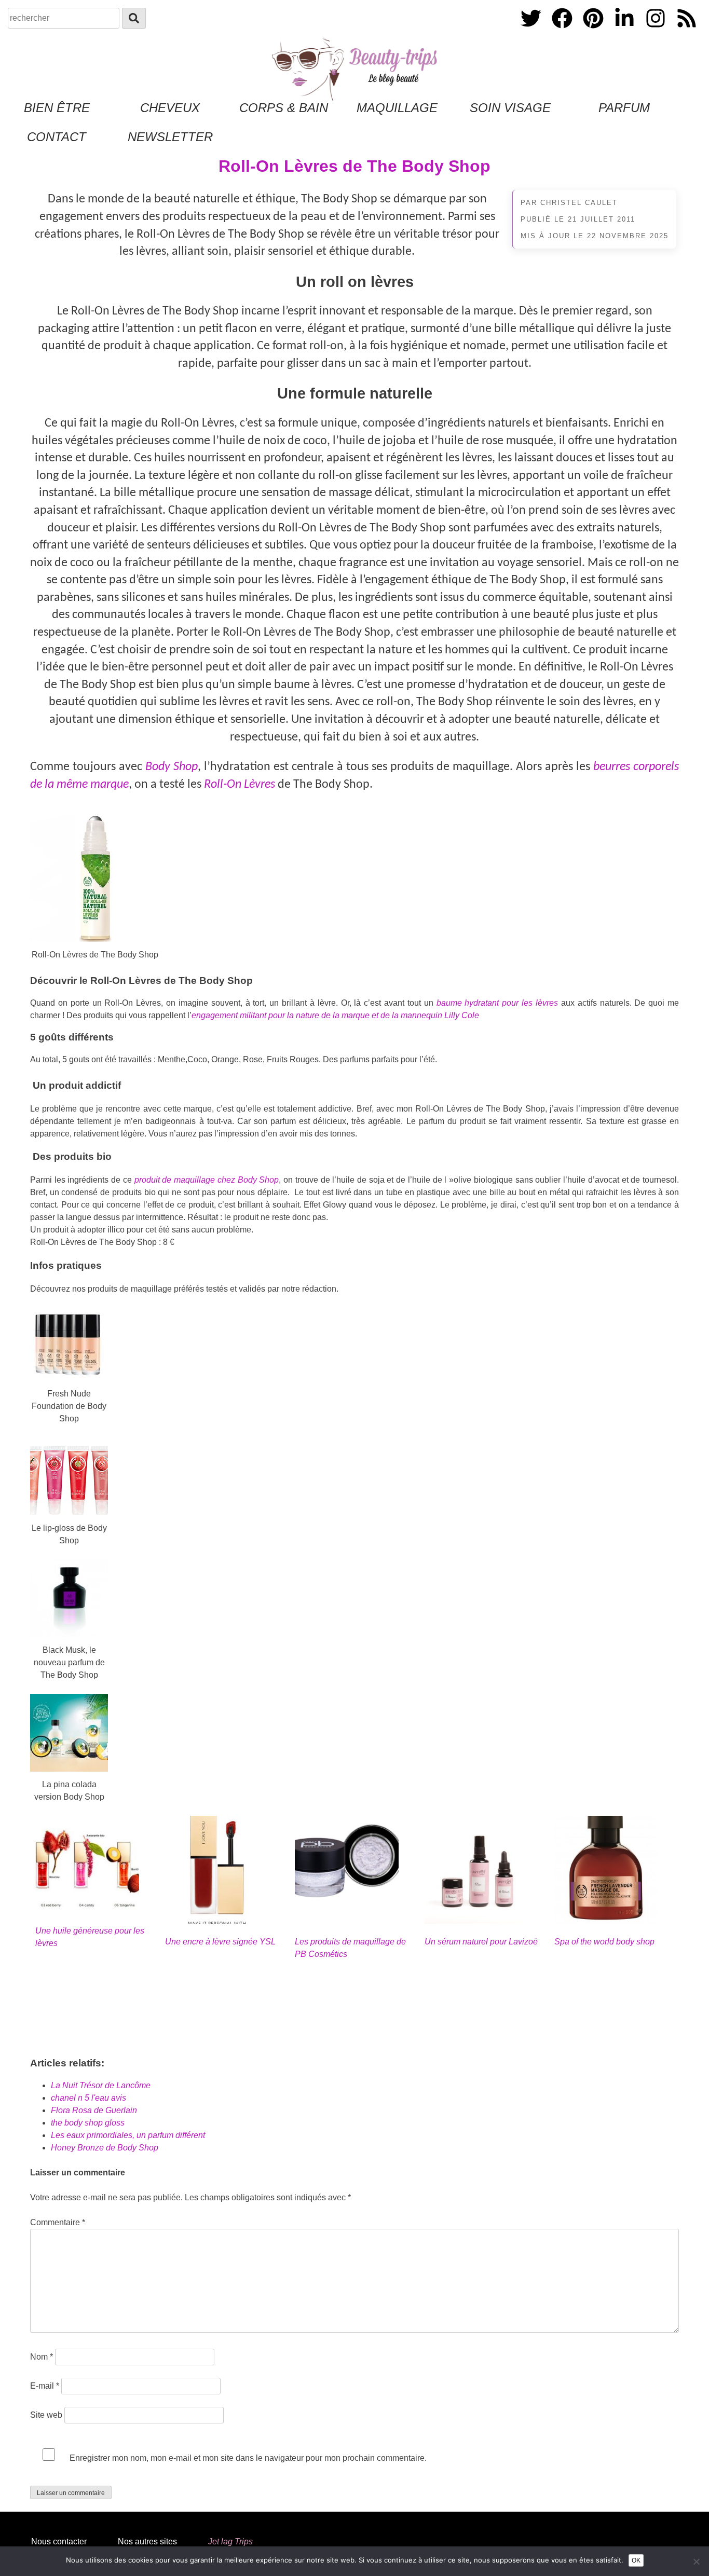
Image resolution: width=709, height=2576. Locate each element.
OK (636, 2560)
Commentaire (58, 2222)
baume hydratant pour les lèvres (497, 1003)
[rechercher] (134, 18)
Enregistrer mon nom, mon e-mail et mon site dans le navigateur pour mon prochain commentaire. (248, 2458)
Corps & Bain (284, 108)
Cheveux (170, 108)
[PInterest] (594, 30)
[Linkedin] (625, 30)
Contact (57, 137)
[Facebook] (563, 30)
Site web (46, 2415)
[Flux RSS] (687, 30)
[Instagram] (657, 30)
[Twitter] (532, 30)
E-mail (45, 2386)
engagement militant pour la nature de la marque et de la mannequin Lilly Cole (335, 1015)
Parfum (624, 108)
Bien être (57, 108)
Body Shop (172, 767)
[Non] (696, 2561)
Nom (42, 2357)
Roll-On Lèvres (240, 785)
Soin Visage (510, 108)
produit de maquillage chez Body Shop (207, 1180)
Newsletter (170, 137)
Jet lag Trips (230, 2541)
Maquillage (397, 108)
